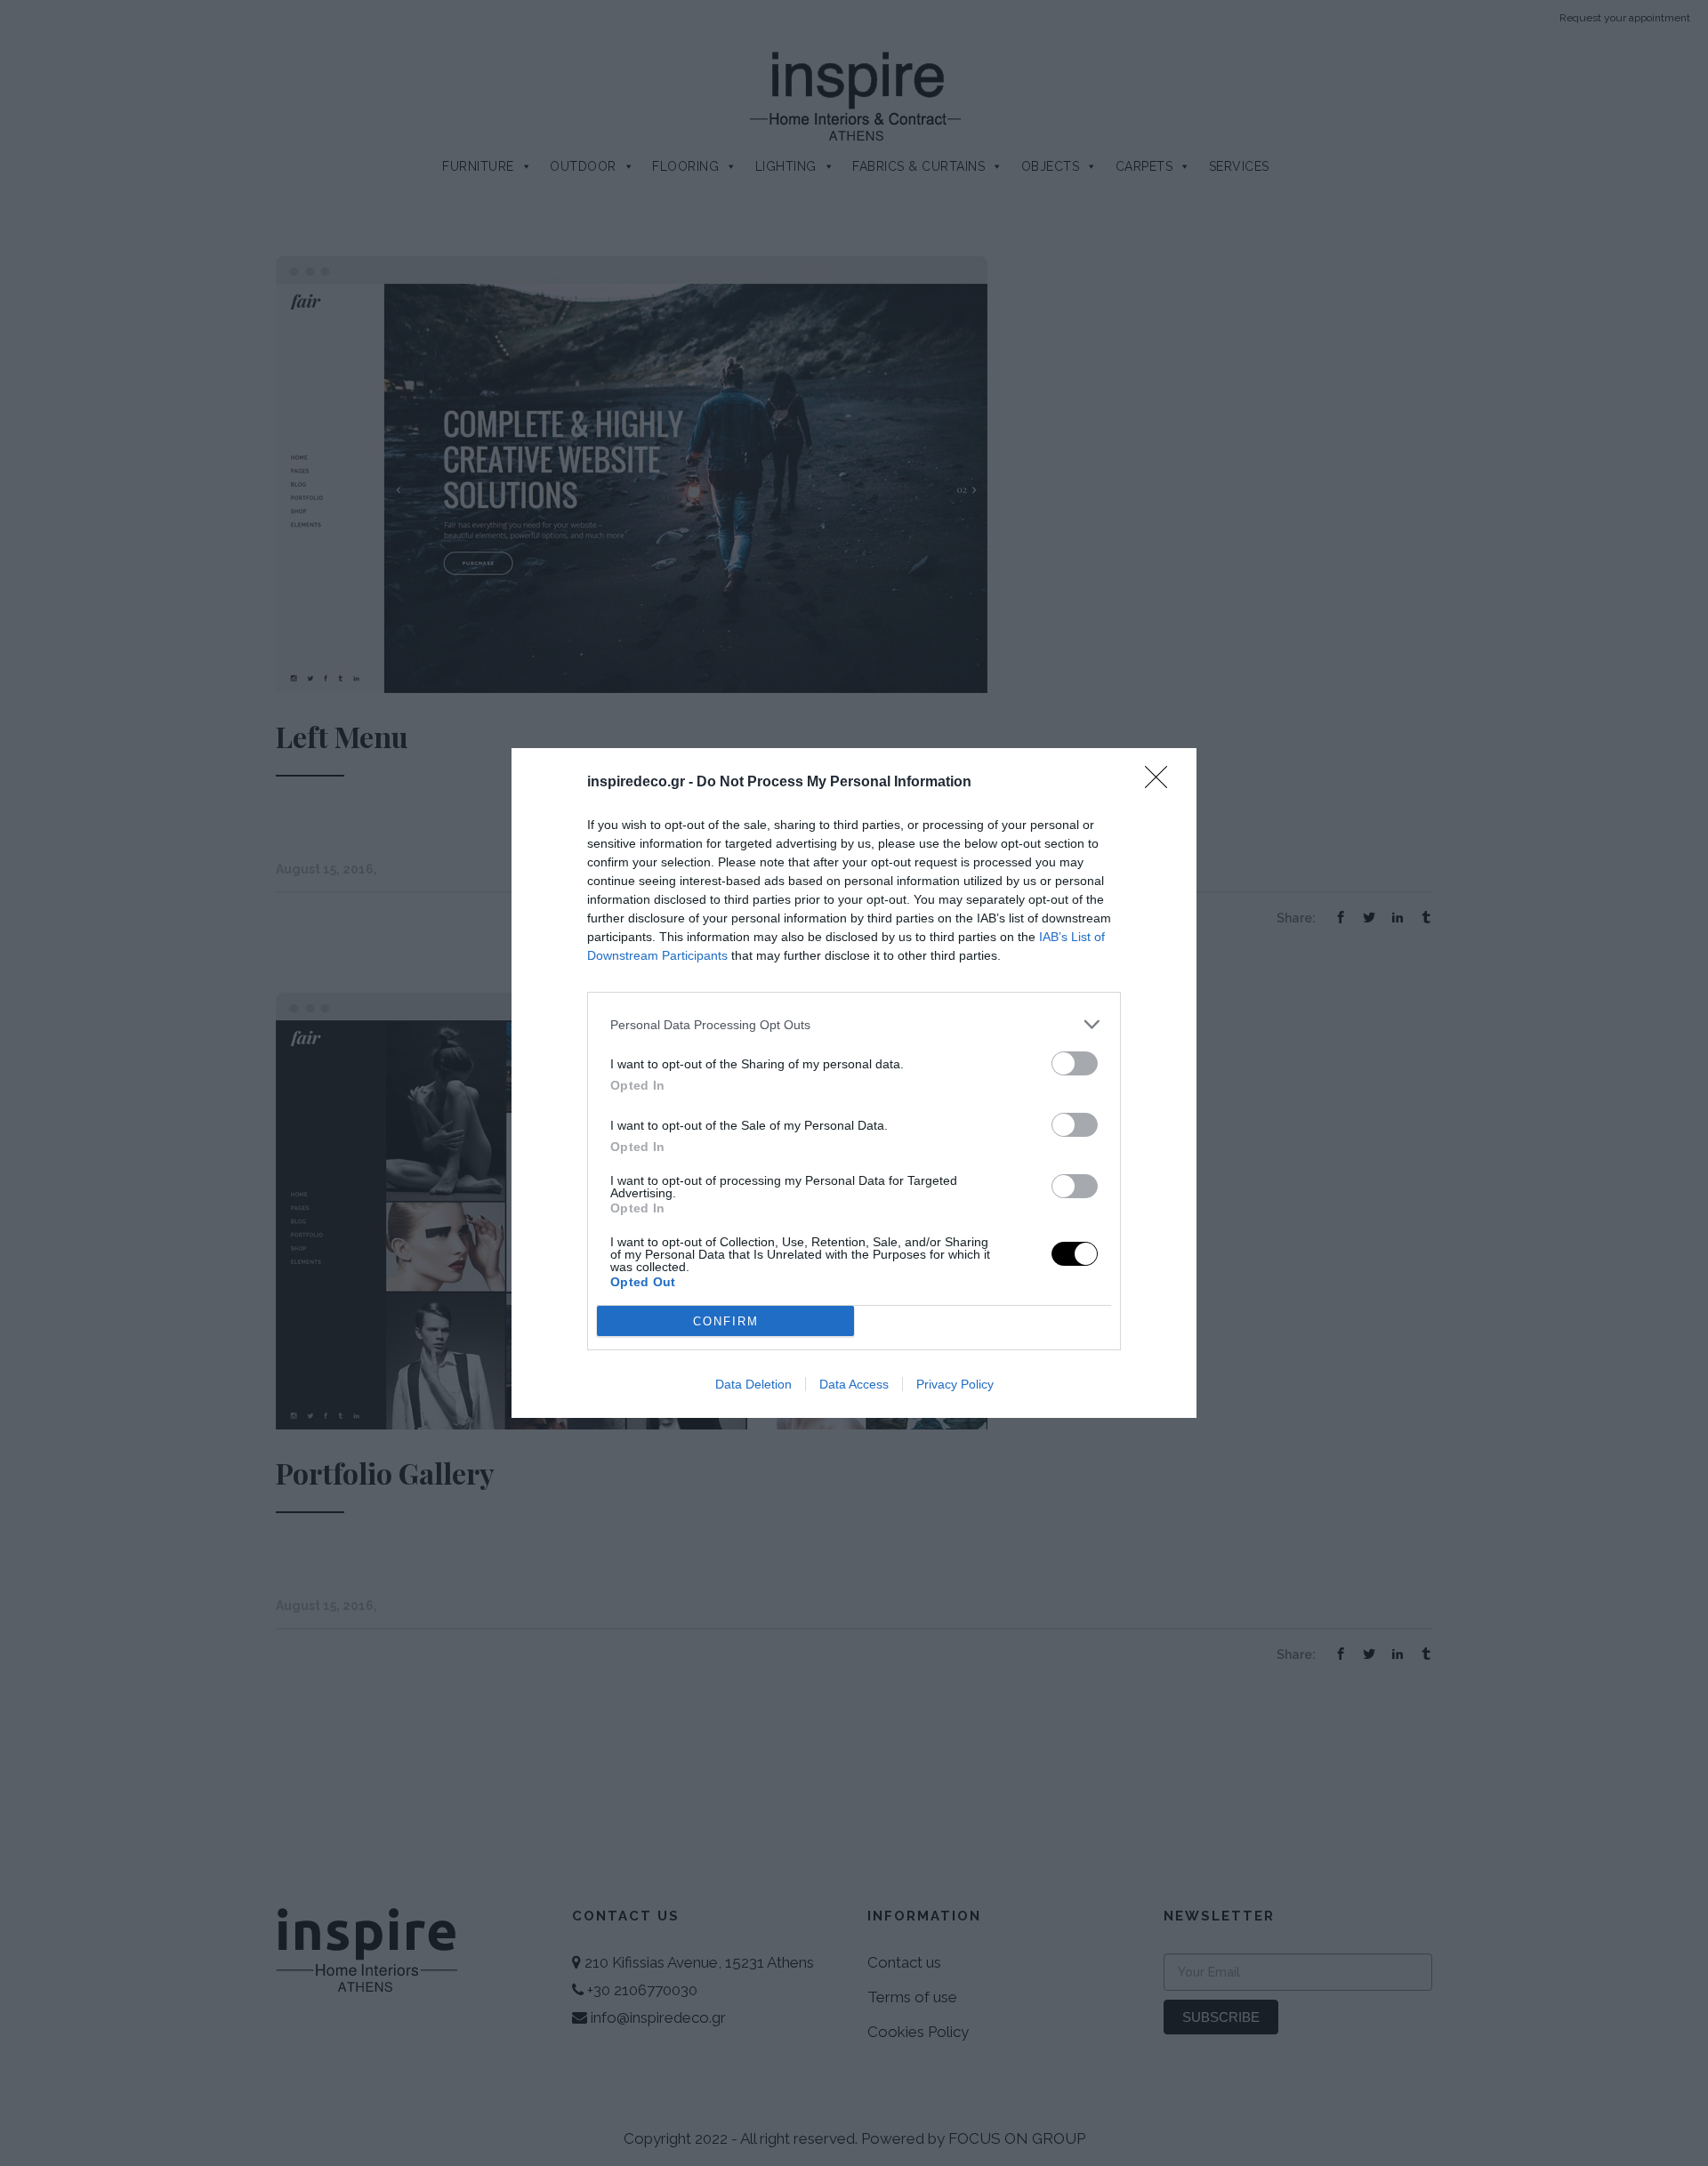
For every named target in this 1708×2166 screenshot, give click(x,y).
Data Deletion (753, 1384)
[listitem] (854, 1024)
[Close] (1162, 783)
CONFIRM (726, 1321)
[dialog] (854, 1083)
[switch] (1075, 1063)
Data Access (854, 1384)
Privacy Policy (955, 1384)
